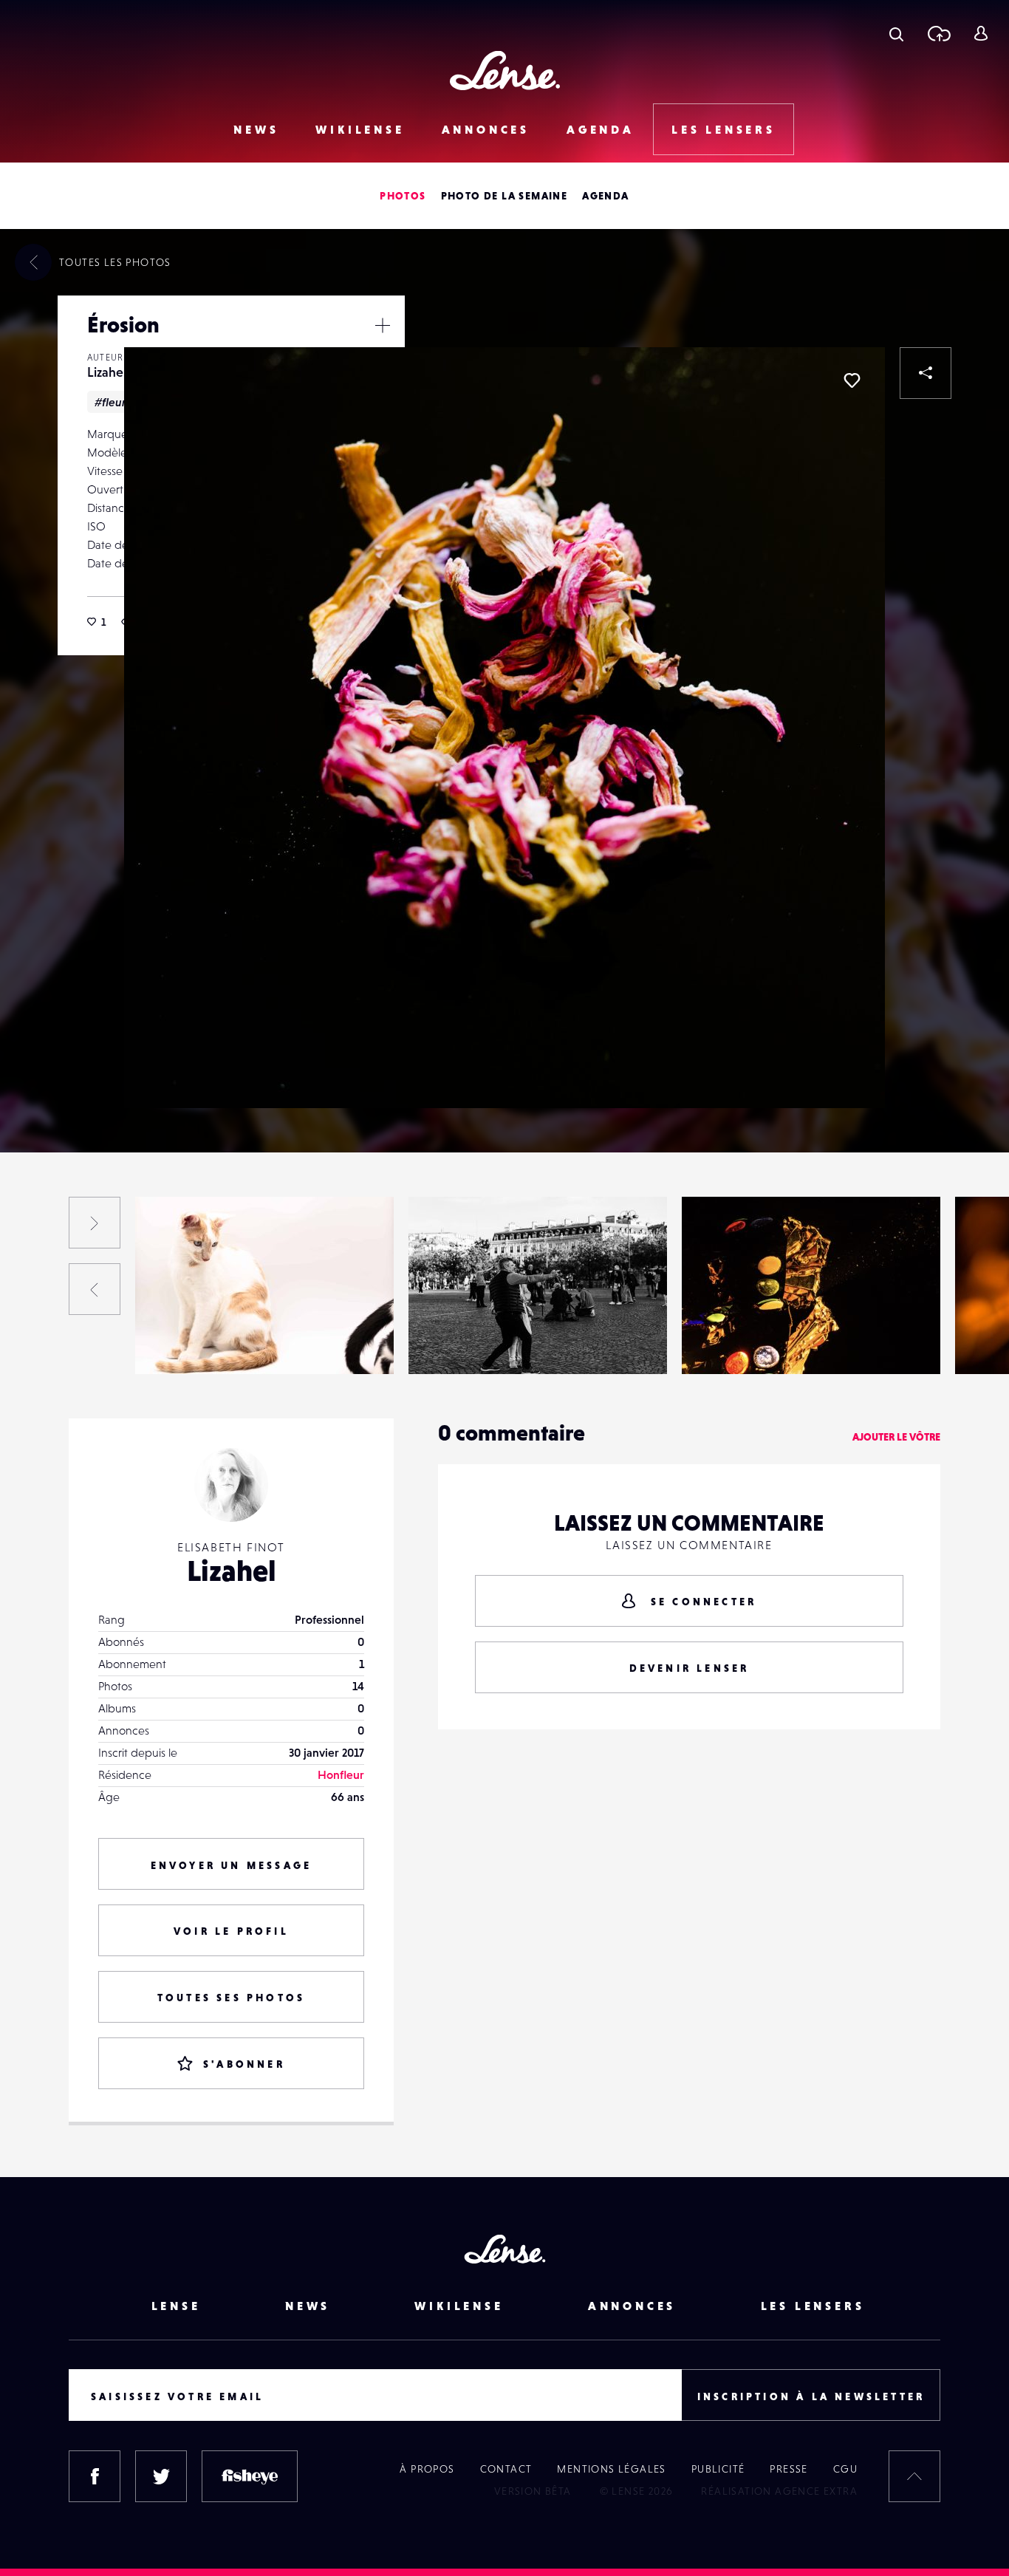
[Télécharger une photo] (938, 33)
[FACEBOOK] (95, 2476)
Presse (789, 2469)
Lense (176, 2306)
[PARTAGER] (926, 373)
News (256, 129)
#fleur (110, 402)
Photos (403, 196)
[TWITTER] (161, 2476)
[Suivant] (95, 1223)
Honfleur (341, 1774)
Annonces (486, 129)
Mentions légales (611, 2469)
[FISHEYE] (250, 2476)
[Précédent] (95, 1289)
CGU (845, 2469)
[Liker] (852, 380)
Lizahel (107, 372)
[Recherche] (896, 33)
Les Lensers (724, 129)
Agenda (601, 129)
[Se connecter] (981, 33)
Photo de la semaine (504, 196)
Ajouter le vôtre (896, 1437)
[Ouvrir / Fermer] (383, 325)
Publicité (718, 2469)
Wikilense (360, 129)
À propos (427, 2469)
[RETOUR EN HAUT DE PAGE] (914, 2476)
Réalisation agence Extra (779, 2491)
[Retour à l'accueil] (505, 71)
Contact (506, 2469)
